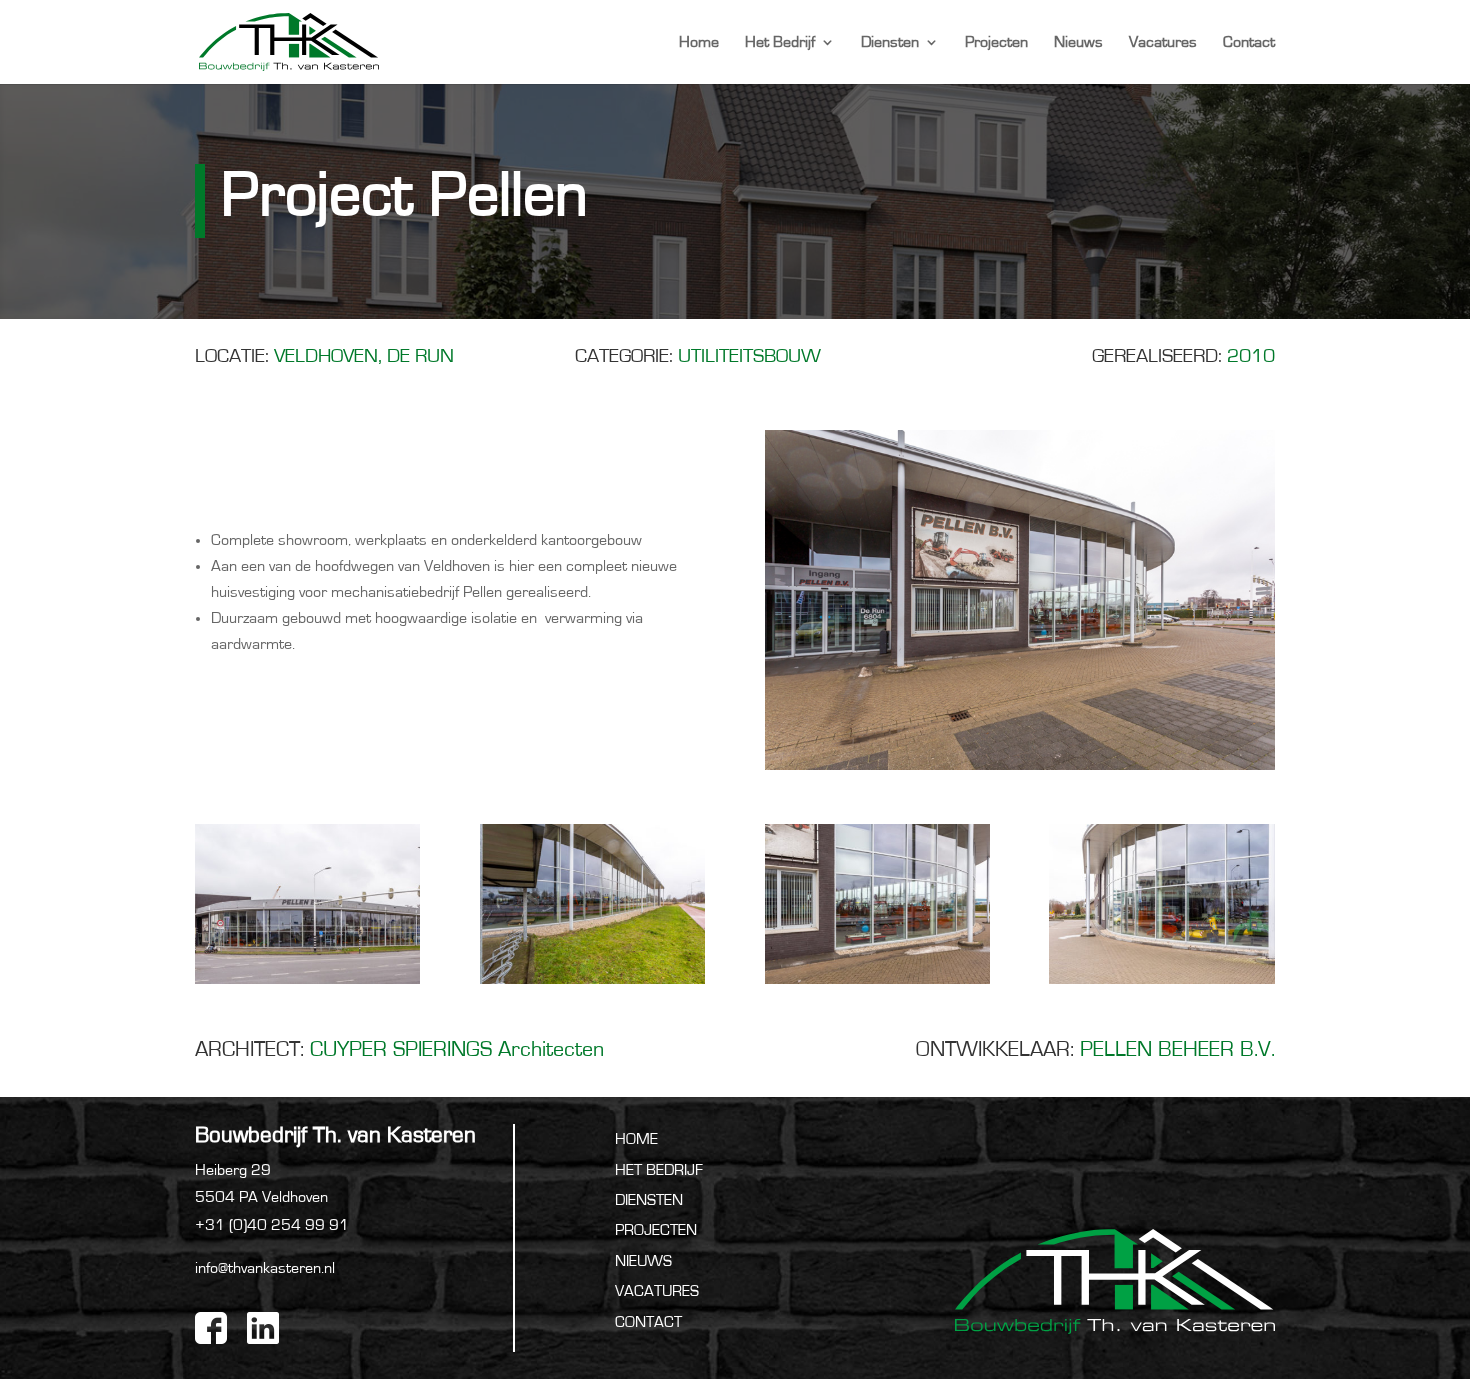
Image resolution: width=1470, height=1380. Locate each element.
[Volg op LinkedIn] (263, 1328)
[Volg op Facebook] (211, 1328)
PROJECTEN (656, 1230)
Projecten (996, 42)
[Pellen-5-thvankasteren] (1161, 984)
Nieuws (1078, 42)
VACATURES (657, 1291)
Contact (1249, 42)
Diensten (890, 42)
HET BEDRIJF (659, 1170)
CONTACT (648, 1322)
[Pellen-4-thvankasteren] (877, 984)
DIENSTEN (649, 1200)
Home (699, 42)
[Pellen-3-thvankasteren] (592, 984)
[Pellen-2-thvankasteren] (307, 984)
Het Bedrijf (780, 42)
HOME (636, 1139)
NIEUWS (643, 1261)
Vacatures (1163, 42)
